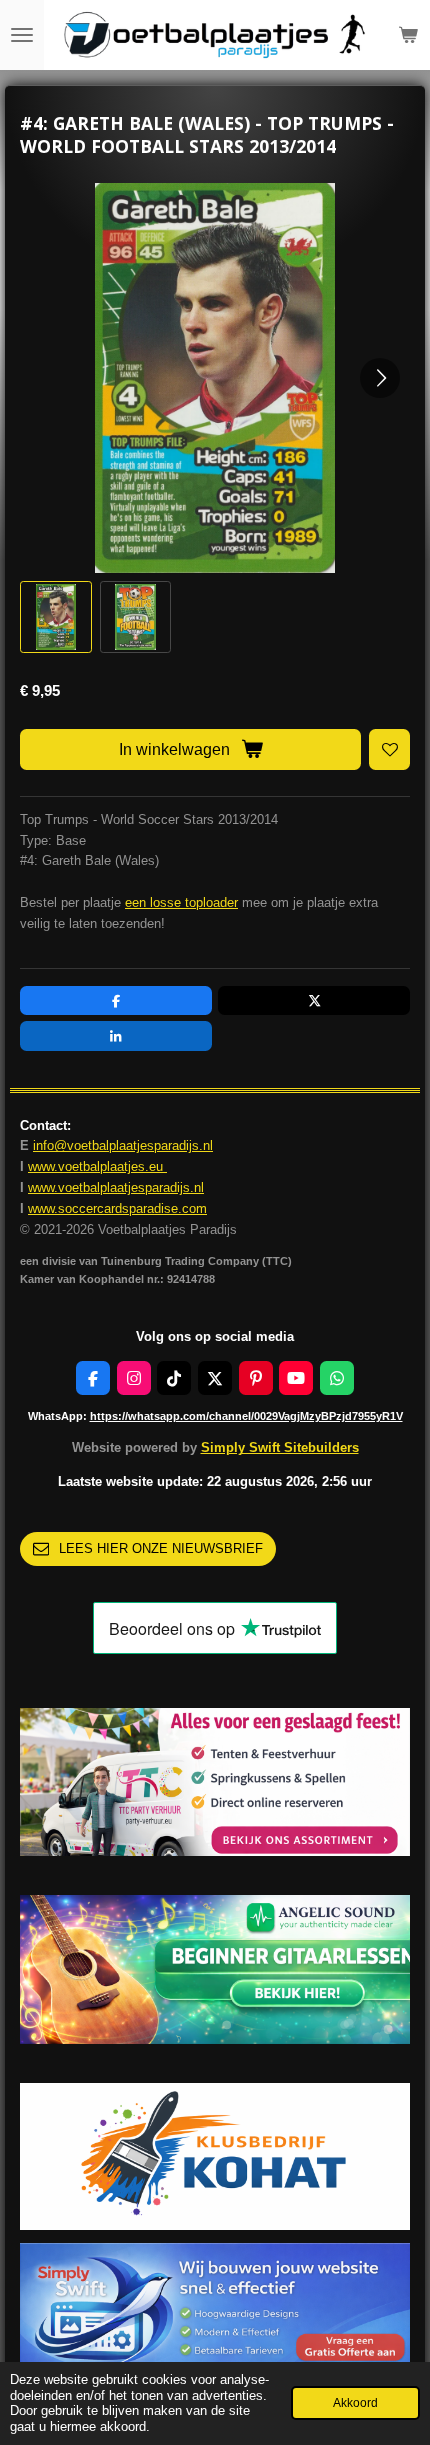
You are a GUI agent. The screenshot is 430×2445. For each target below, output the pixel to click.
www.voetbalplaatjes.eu (97, 1166)
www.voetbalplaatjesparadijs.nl (116, 1187)
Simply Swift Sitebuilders (280, 1447)
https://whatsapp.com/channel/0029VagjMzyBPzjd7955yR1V (246, 1416)
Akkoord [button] (355, 2402)
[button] (56, 617)
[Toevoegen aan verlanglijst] (389, 749)
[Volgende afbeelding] (380, 378)
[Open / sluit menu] (22, 35)
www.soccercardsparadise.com (117, 1208)
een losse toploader (181, 902)
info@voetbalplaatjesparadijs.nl (123, 1145)
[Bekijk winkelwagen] (408, 35)
